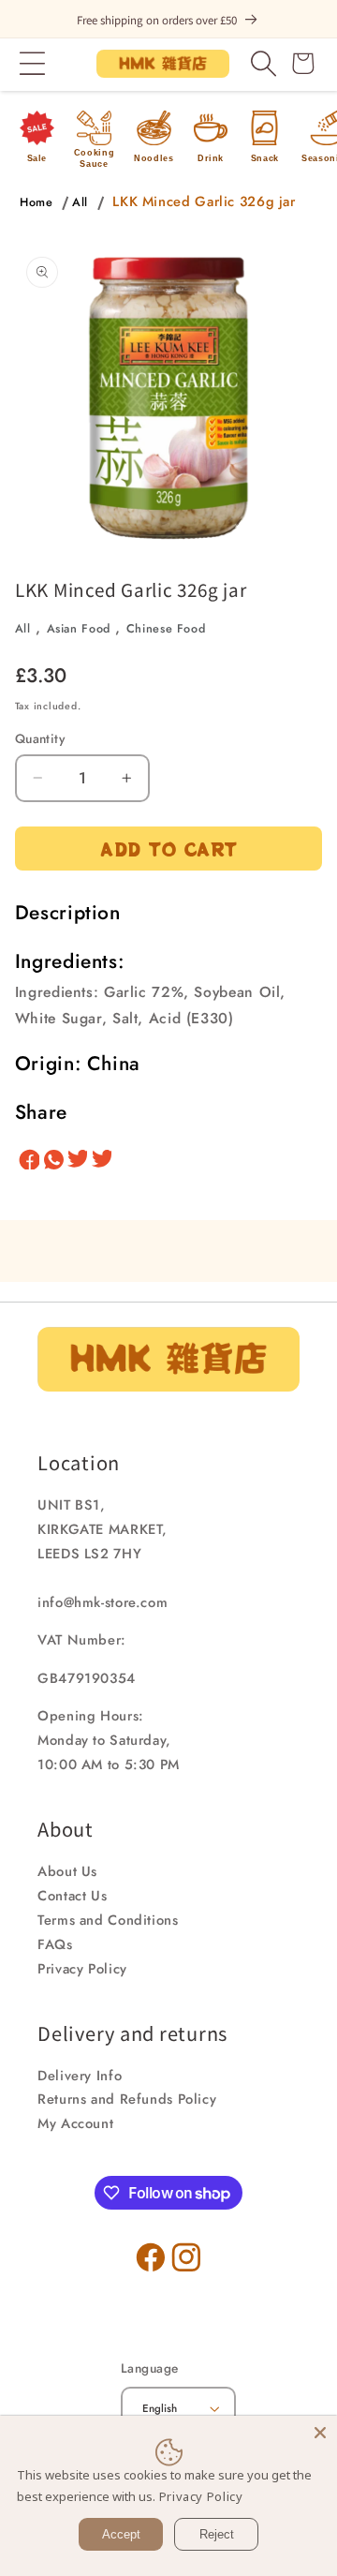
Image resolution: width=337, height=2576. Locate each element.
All (80, 202)
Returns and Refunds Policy (127, 2099)
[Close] (320, 2433)
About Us (67, 1871)
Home (37, 202)
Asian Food (79, 629)
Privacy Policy (82, 1969)
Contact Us (72, 1896)
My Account (75, 2123)
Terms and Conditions (108, 1920)
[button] (33, 64)
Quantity (40, 738)
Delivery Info (80, 2076)
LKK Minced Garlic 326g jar (204, 201)
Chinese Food (166, 629)
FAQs (55, 1944)
